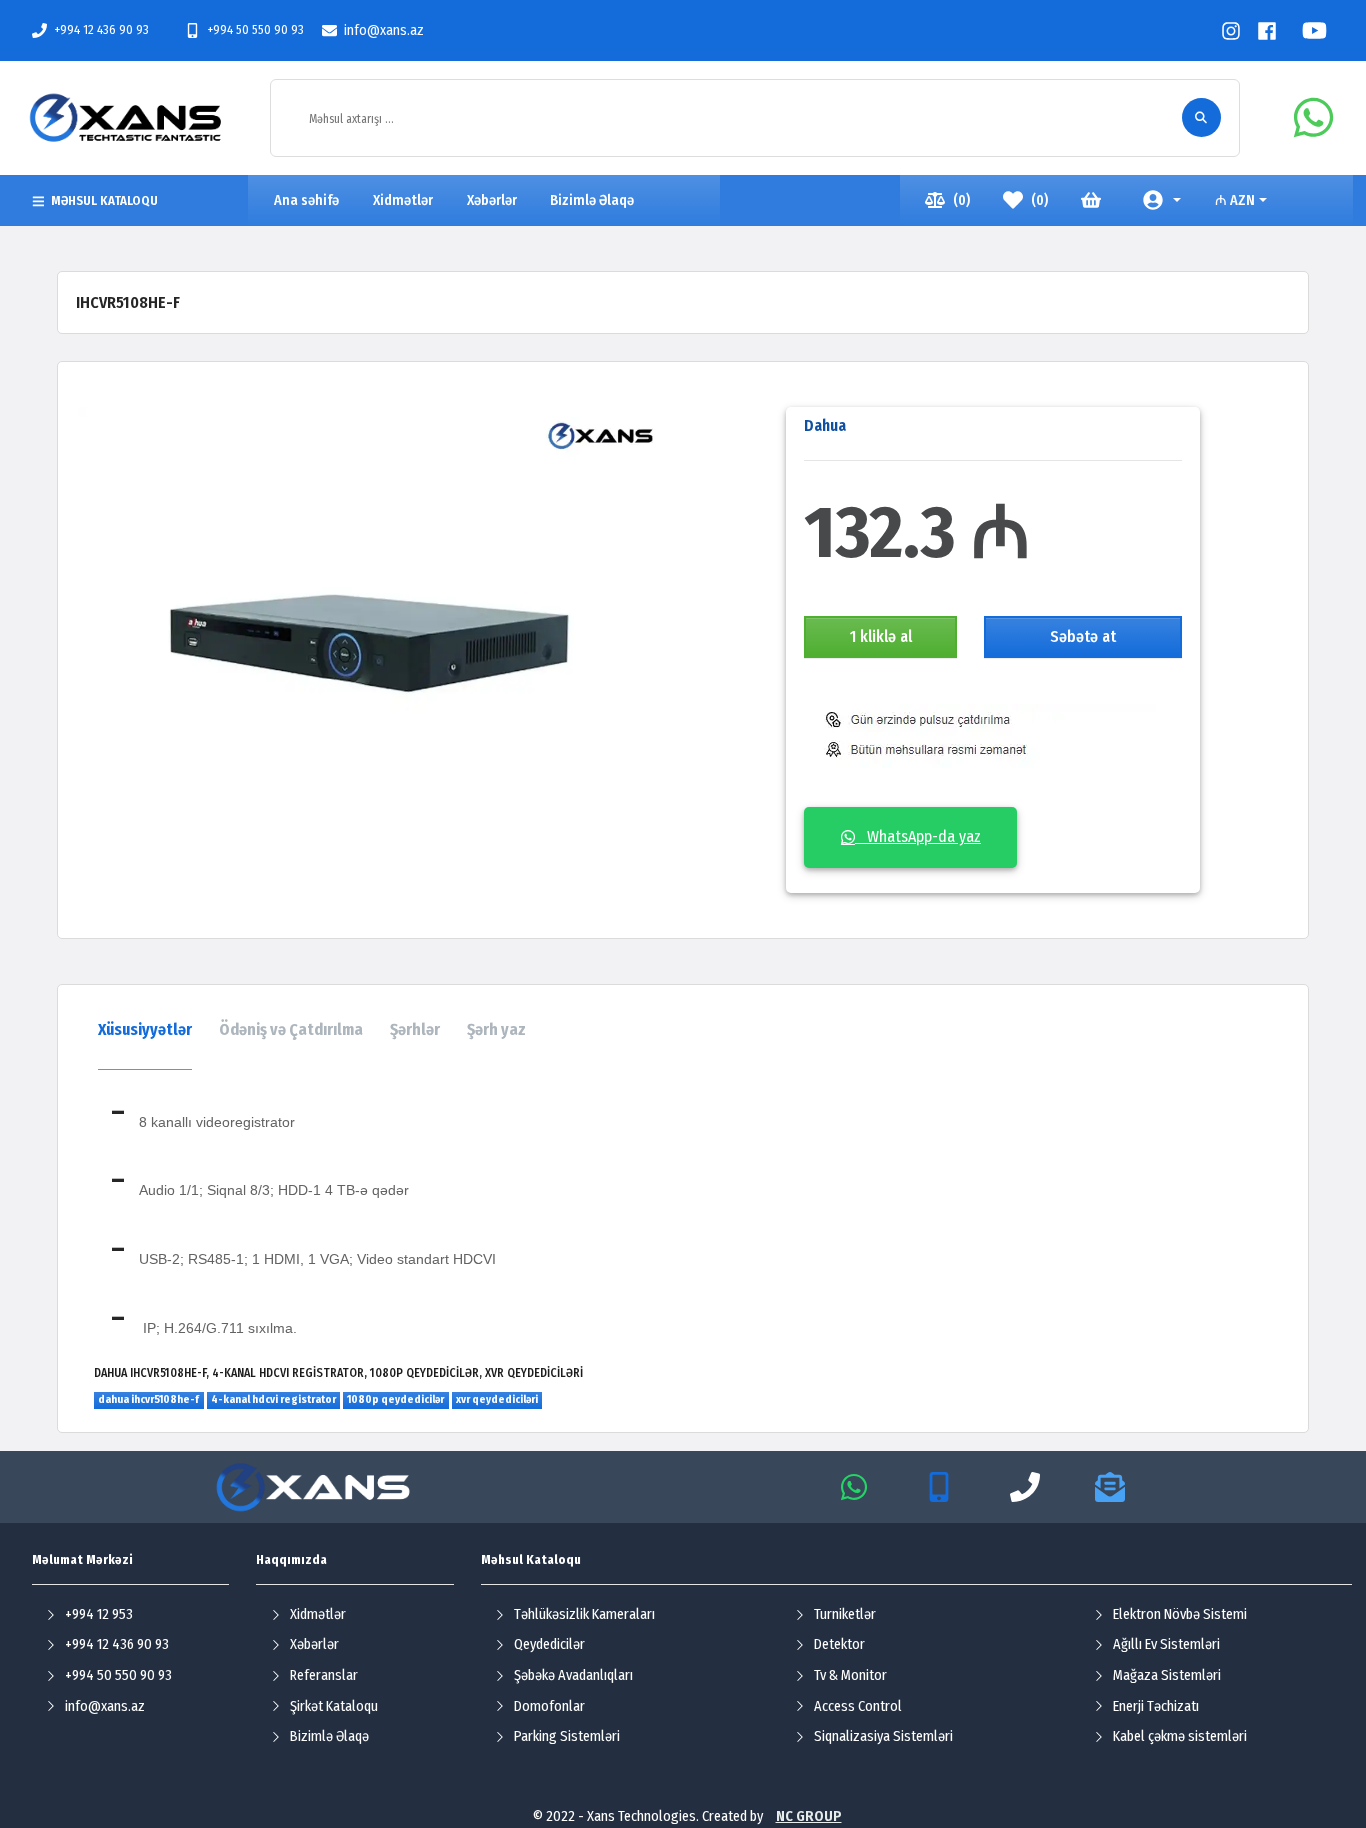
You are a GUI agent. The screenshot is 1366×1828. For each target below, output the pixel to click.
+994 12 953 (99, 1614)
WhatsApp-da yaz (918, 836)
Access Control (858, 1706)
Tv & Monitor (850, 1675)
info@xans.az (384, 30)
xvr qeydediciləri (497, 1399)
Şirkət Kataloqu (334, 1706)
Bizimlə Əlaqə (329, 1736)
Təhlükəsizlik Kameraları (584, 1614)
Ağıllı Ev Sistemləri (1166, 1644)
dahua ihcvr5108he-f (148, 1399)
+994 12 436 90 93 (101, 29)
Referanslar (324, 1675)
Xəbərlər (314, 1644)
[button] (1162, 201)
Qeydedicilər (549, 1644)
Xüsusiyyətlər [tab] (145, 1029)
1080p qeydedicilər (395, 1399)
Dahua (825, 425)
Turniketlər (845, 1614)
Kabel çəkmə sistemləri (1180, 1736)
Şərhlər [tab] (415, 1029)
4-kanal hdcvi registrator (273, 1399)
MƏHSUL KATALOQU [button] (104, 200)
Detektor (839, 1644)
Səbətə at (1083, 636)
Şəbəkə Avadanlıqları (573, 1675)
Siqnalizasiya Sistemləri (883, 1736)
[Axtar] (1201, 117)
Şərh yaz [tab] (496, 1029)
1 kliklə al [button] (881, 636)
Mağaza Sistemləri (1167, 1675)
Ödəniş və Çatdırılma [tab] (291, 1029)
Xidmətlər (318, 1614)
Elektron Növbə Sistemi (1180, 1614)
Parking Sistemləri (567, 1736)
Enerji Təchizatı (1156, 1706)
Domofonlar (549, 1706)
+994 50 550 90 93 (255, 29)
